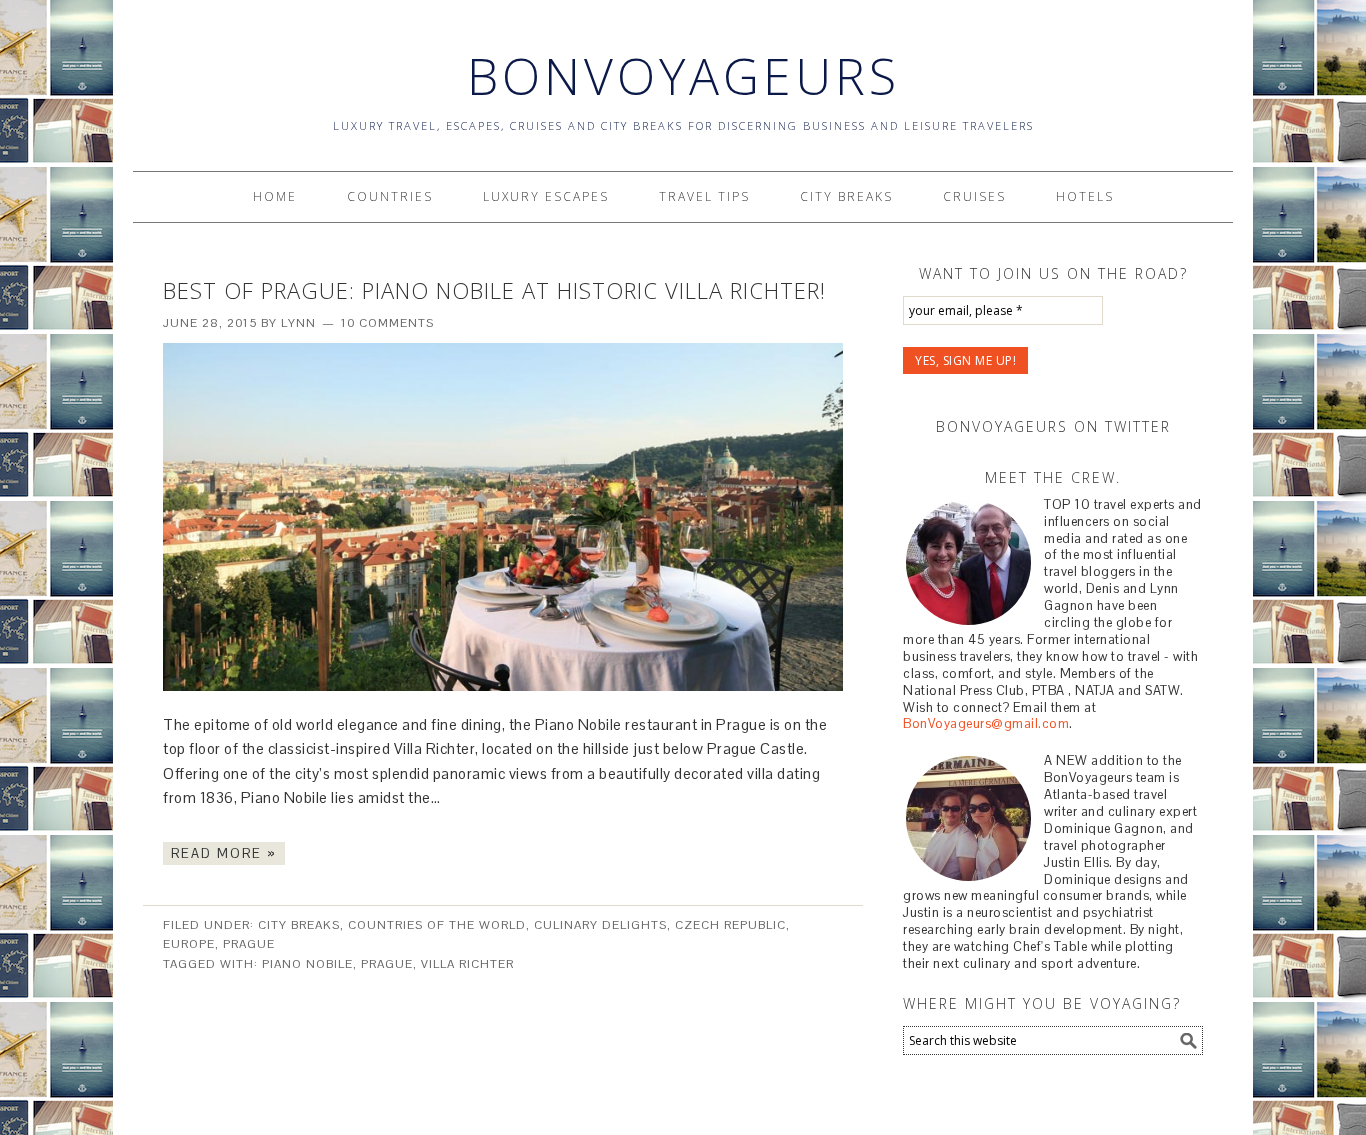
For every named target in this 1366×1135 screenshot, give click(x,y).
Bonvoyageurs (683, 76)
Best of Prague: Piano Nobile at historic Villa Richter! (494, 290)
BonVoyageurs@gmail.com (986, 723)
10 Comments (387, 323)
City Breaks (299, 925)
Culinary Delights (600, 925)
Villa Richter (467, 964)
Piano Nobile (307, 964)
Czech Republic (730, 925)
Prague (249, 944)
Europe (189, 944)
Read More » (224, 853)
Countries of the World (437, 925)
